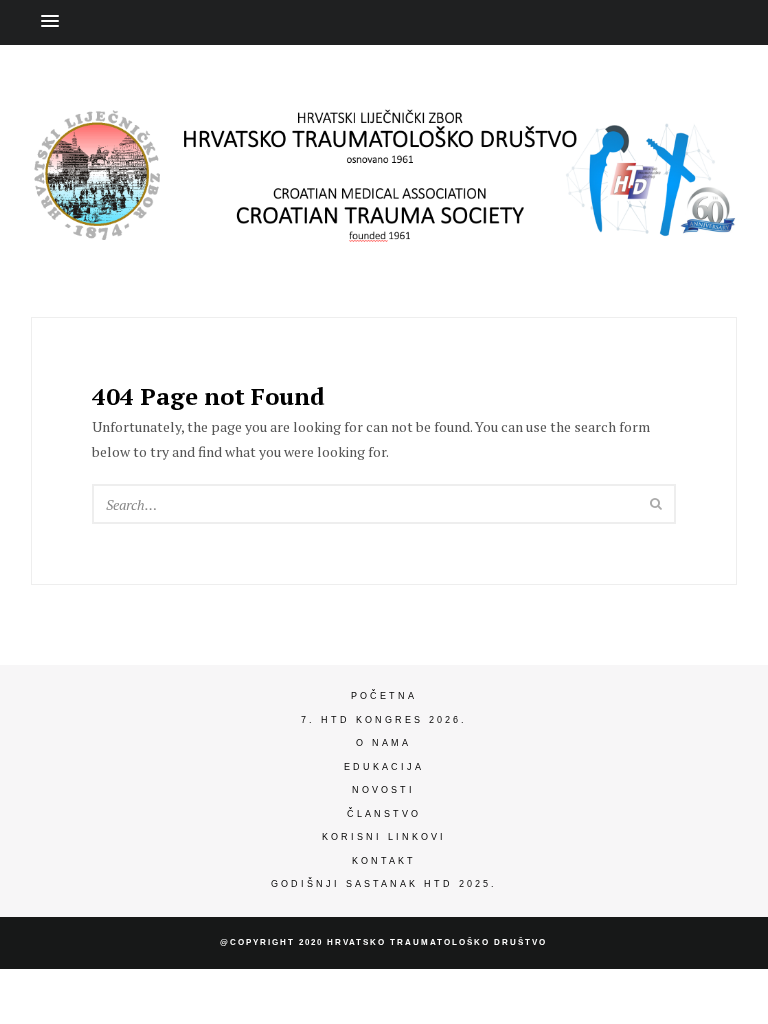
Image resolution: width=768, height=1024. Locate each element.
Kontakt (384, 861)
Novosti (383, 790)
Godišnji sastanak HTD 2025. (384, 884)
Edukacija (384, 767)
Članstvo (384, 814)
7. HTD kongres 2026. (384, 720)
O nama (383, 743)
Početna (384, 696)
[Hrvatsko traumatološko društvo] (384, 226)
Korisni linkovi (384, 837)
